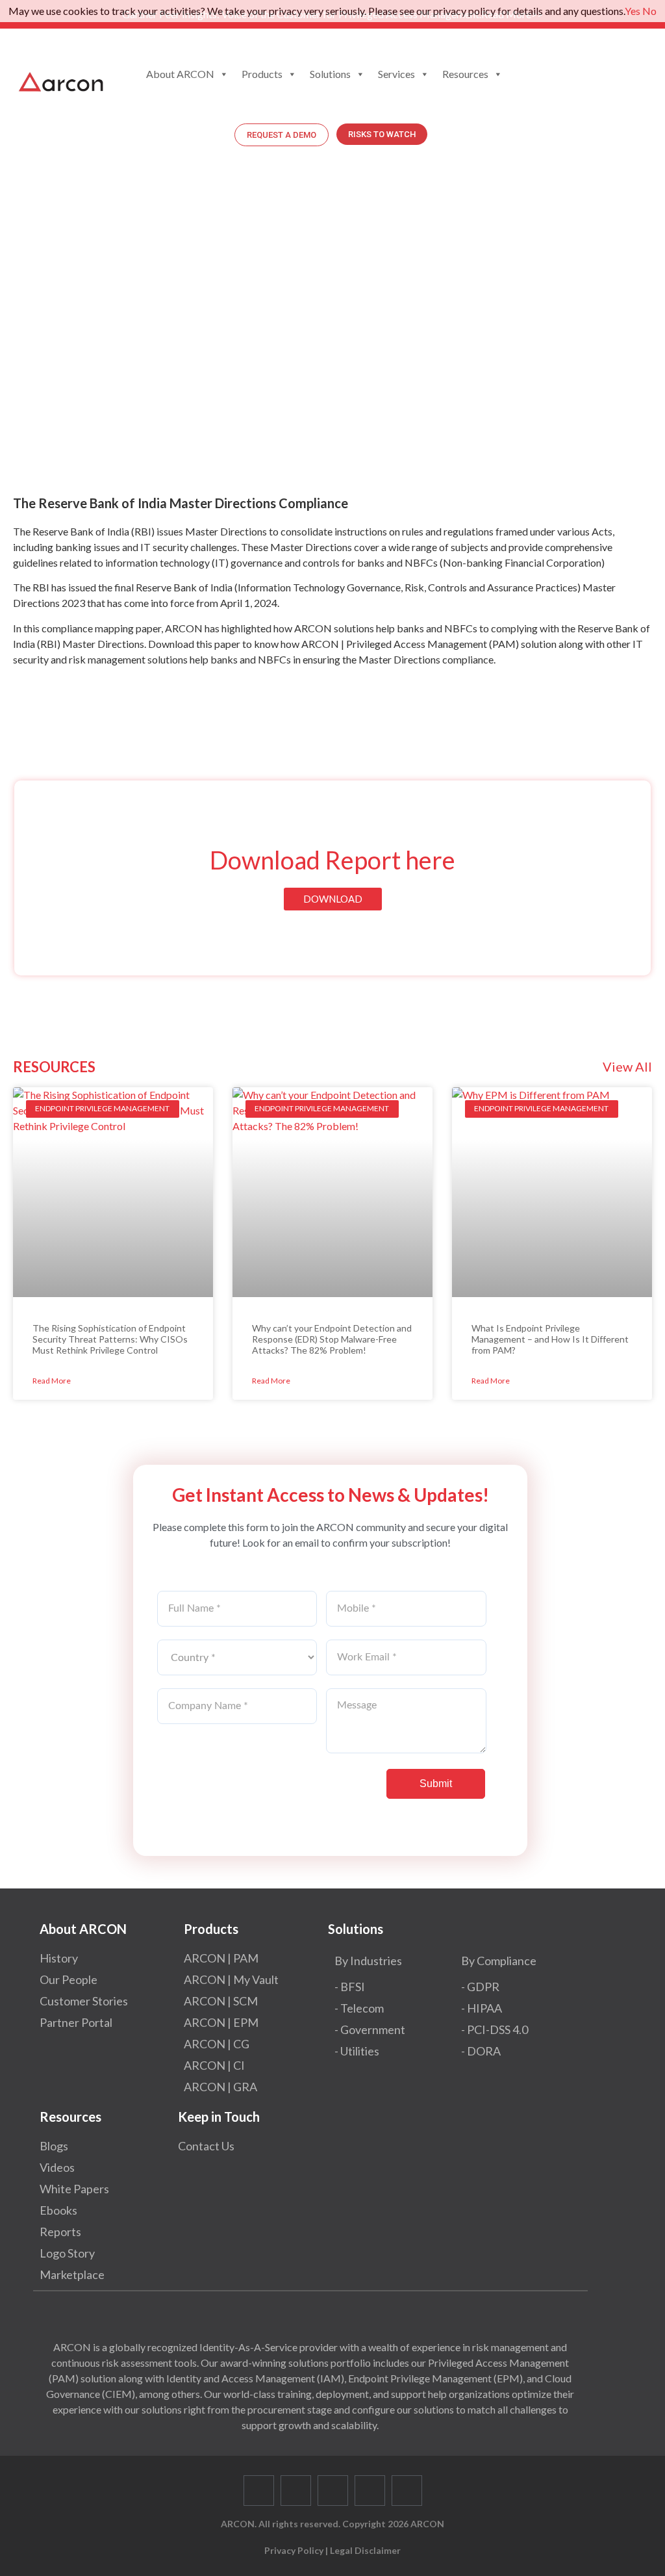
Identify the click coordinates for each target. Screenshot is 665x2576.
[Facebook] (259, 2491)
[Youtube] (370, 2491)
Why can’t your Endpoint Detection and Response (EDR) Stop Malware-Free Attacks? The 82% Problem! (332, 1339)
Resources (465, 74)
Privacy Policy (294, 2550)
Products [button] (262, 74)
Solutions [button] (330, 74)
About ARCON (180, 74)
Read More (52, 1381)
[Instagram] (407, 2491)
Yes (633, 11)
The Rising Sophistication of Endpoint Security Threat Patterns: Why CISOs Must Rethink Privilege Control (110, 1339)
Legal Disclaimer (365, 2550)
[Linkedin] (333, 2491)
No (649, 11)
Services (396, 74)
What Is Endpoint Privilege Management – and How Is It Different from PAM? (550, 1339)
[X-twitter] (296, 2491)
